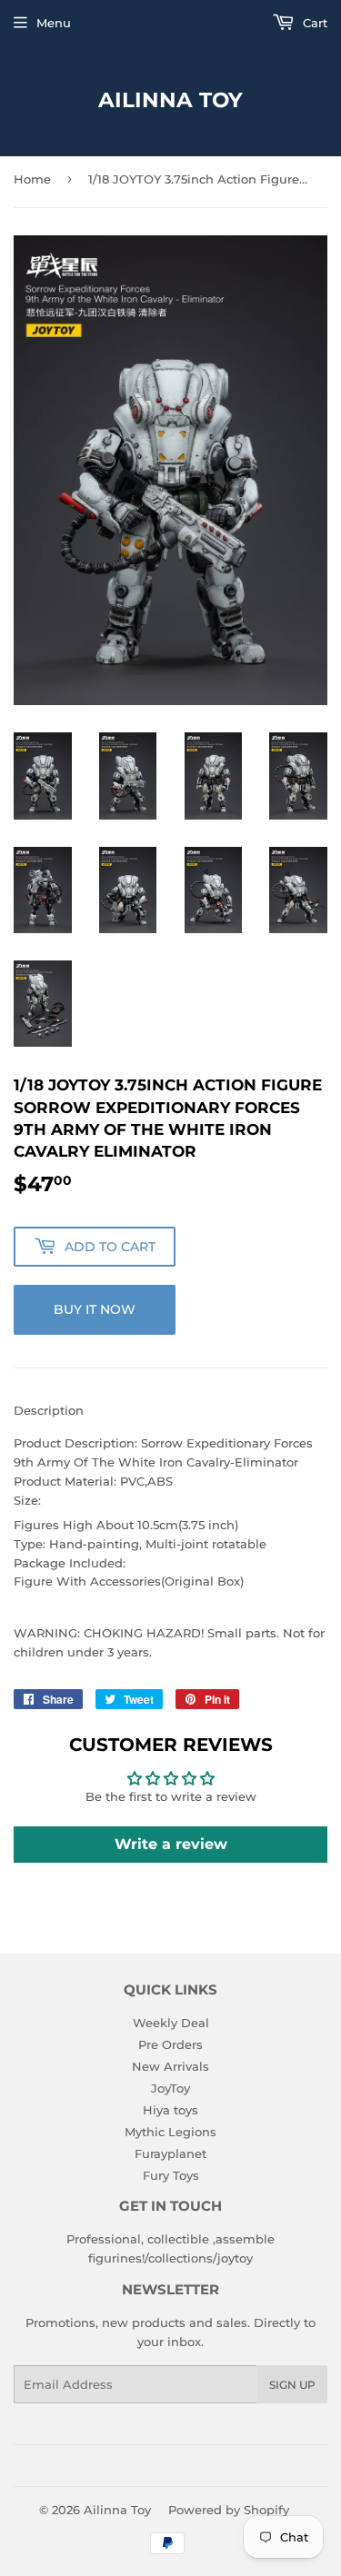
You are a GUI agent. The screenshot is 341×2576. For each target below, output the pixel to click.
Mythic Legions (170, 2132)
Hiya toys (170, 2110)
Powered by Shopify (229, 2510)
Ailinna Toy (170, 100)
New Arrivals (170, 2066)
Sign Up (292, 2385)
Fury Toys (171, 2175)
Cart (313, 23)
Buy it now (95, 1309)
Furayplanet (170, 2153)
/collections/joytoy (199, 2258)
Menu (54, 23)
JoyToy (170, 2088)
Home (32, 179)
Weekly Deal (171, 2023)
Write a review (171, 1844)
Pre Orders (170, 2044)
